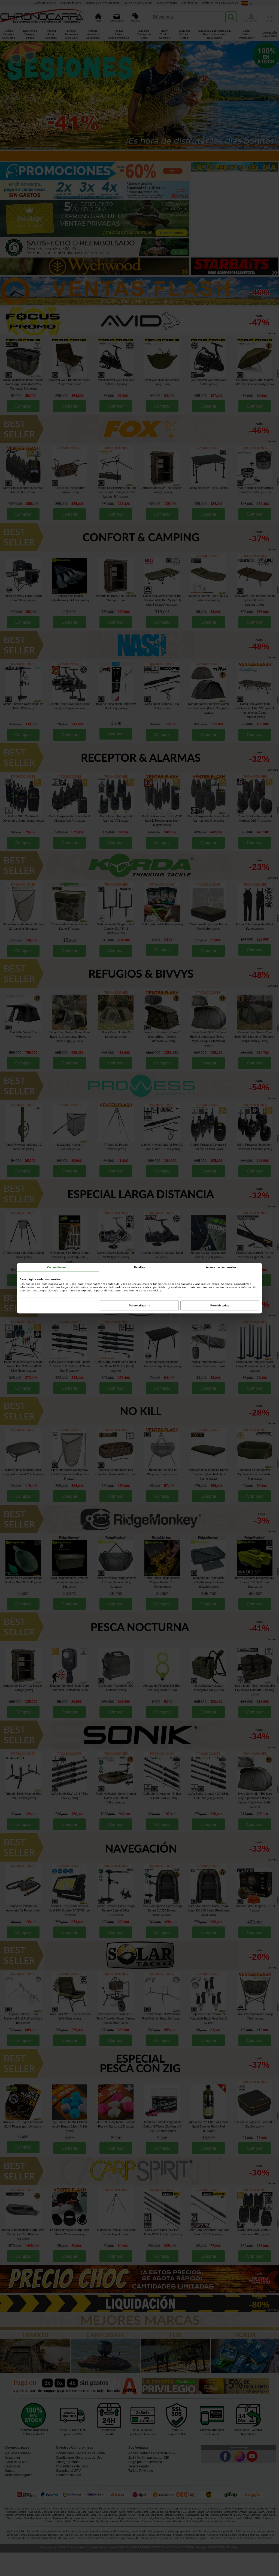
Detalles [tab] (140, 1267)
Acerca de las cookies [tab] (221, 1267)
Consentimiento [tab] (58, 1267)
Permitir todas (220, 1305)
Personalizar (137, 1305)
